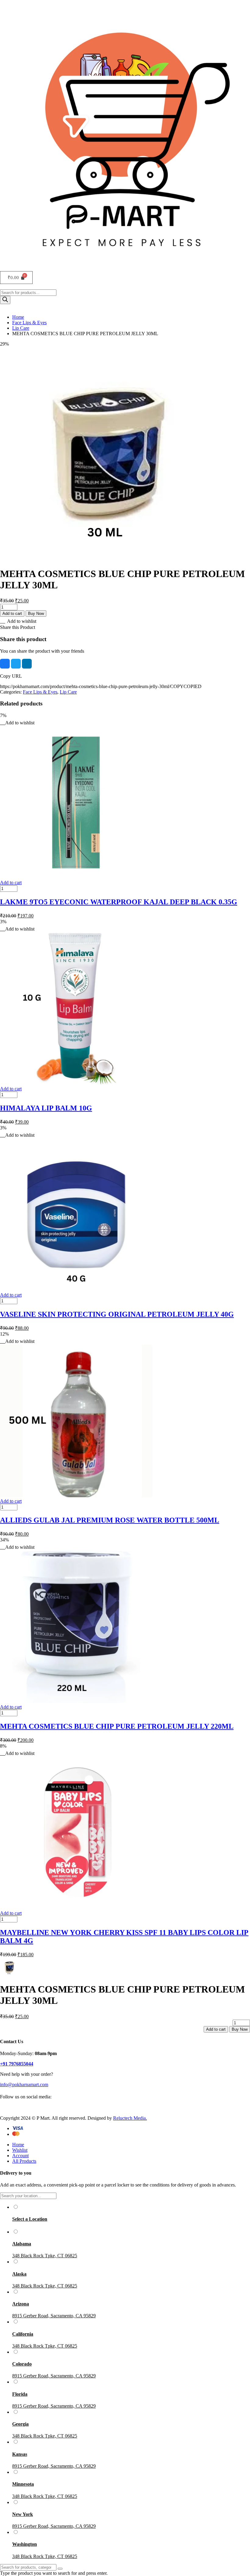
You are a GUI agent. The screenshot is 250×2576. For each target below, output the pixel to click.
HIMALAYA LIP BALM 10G (46, 1108)
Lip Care (21, 328)
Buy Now (36, 614)
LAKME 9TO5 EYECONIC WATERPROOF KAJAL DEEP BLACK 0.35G (119, 902)
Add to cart (12, 614)
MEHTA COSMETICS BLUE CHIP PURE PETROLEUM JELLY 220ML (117, 1726)
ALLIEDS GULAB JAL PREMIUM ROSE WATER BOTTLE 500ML (110, 1520)
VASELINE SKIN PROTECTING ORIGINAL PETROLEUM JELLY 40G (117, 1314)
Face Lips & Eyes (29, 323)
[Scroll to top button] (240, 2549)
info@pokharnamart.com (24, 2084)
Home (18, 317)
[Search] (5, 300)
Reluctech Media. (130, 2118)
